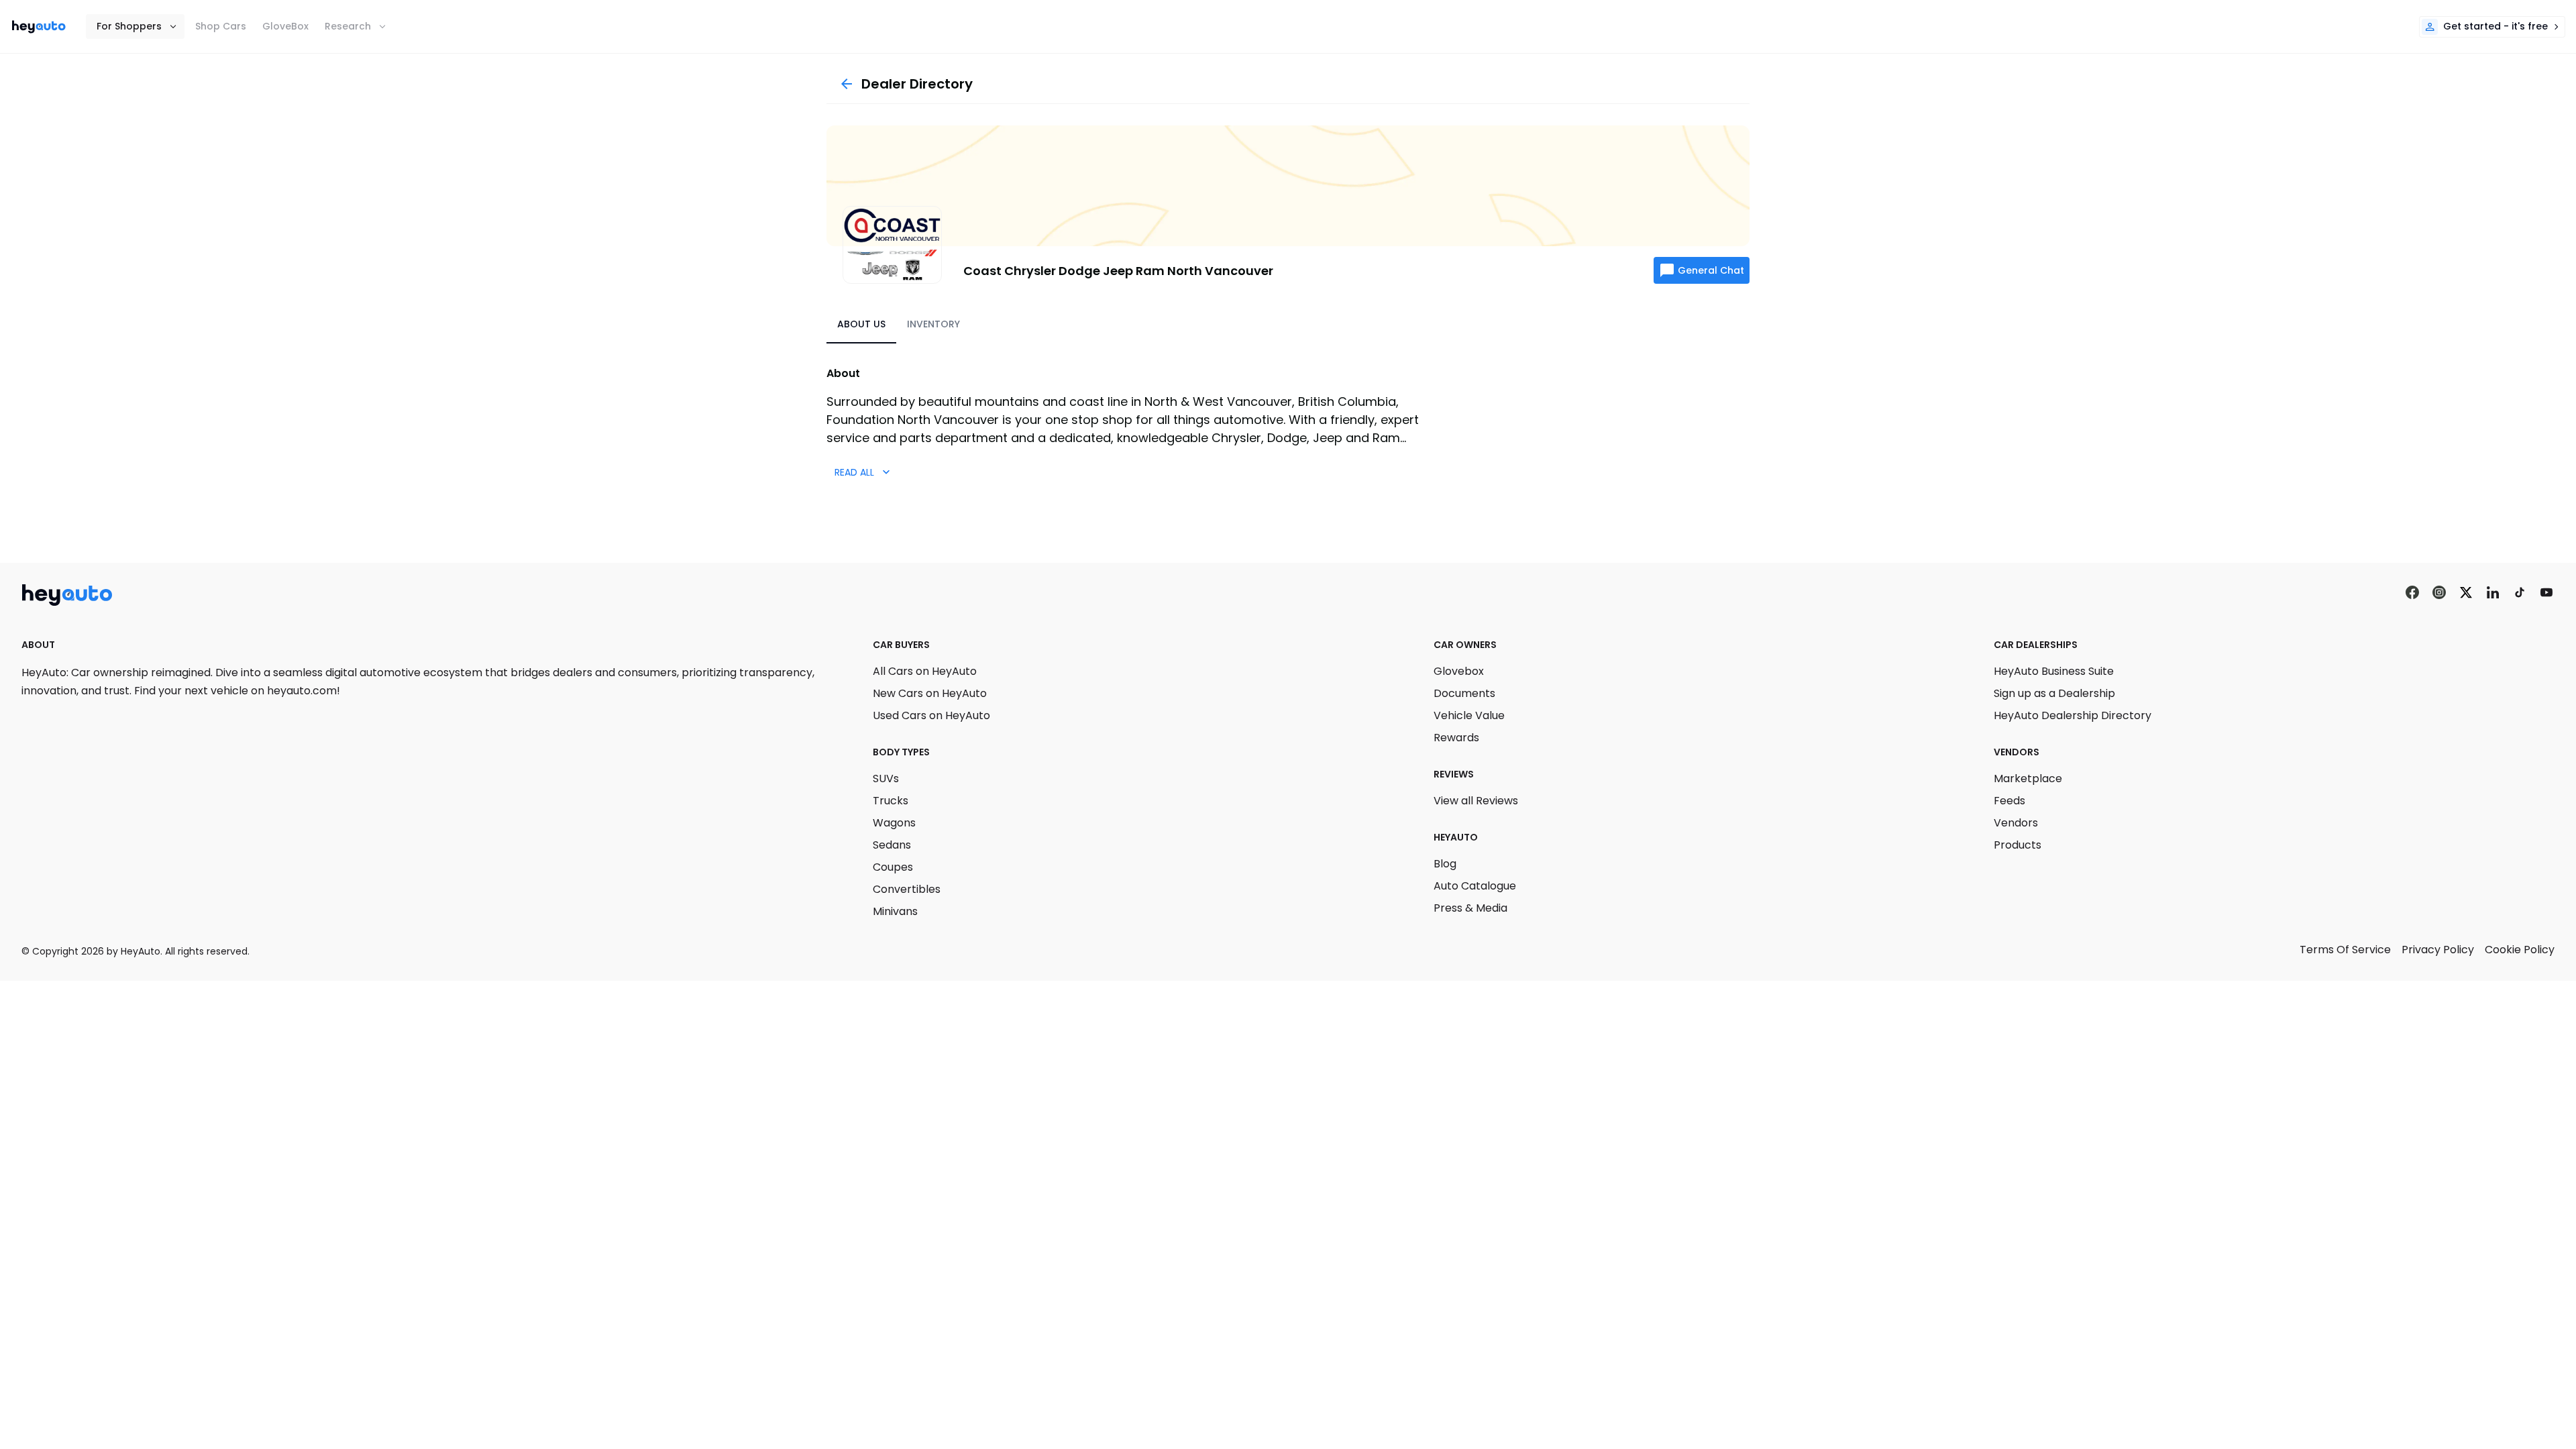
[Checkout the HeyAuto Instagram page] (2439, 593)
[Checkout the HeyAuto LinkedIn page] (2493, 593)
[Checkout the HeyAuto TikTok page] (2520, 593)
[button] (135, 26)
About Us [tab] (861, 324)
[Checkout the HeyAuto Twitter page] (2466, 593)
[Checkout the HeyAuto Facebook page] (2412, 593)
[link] (39, 27)
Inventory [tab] (933, 324)
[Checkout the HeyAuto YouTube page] (2546, 593)
